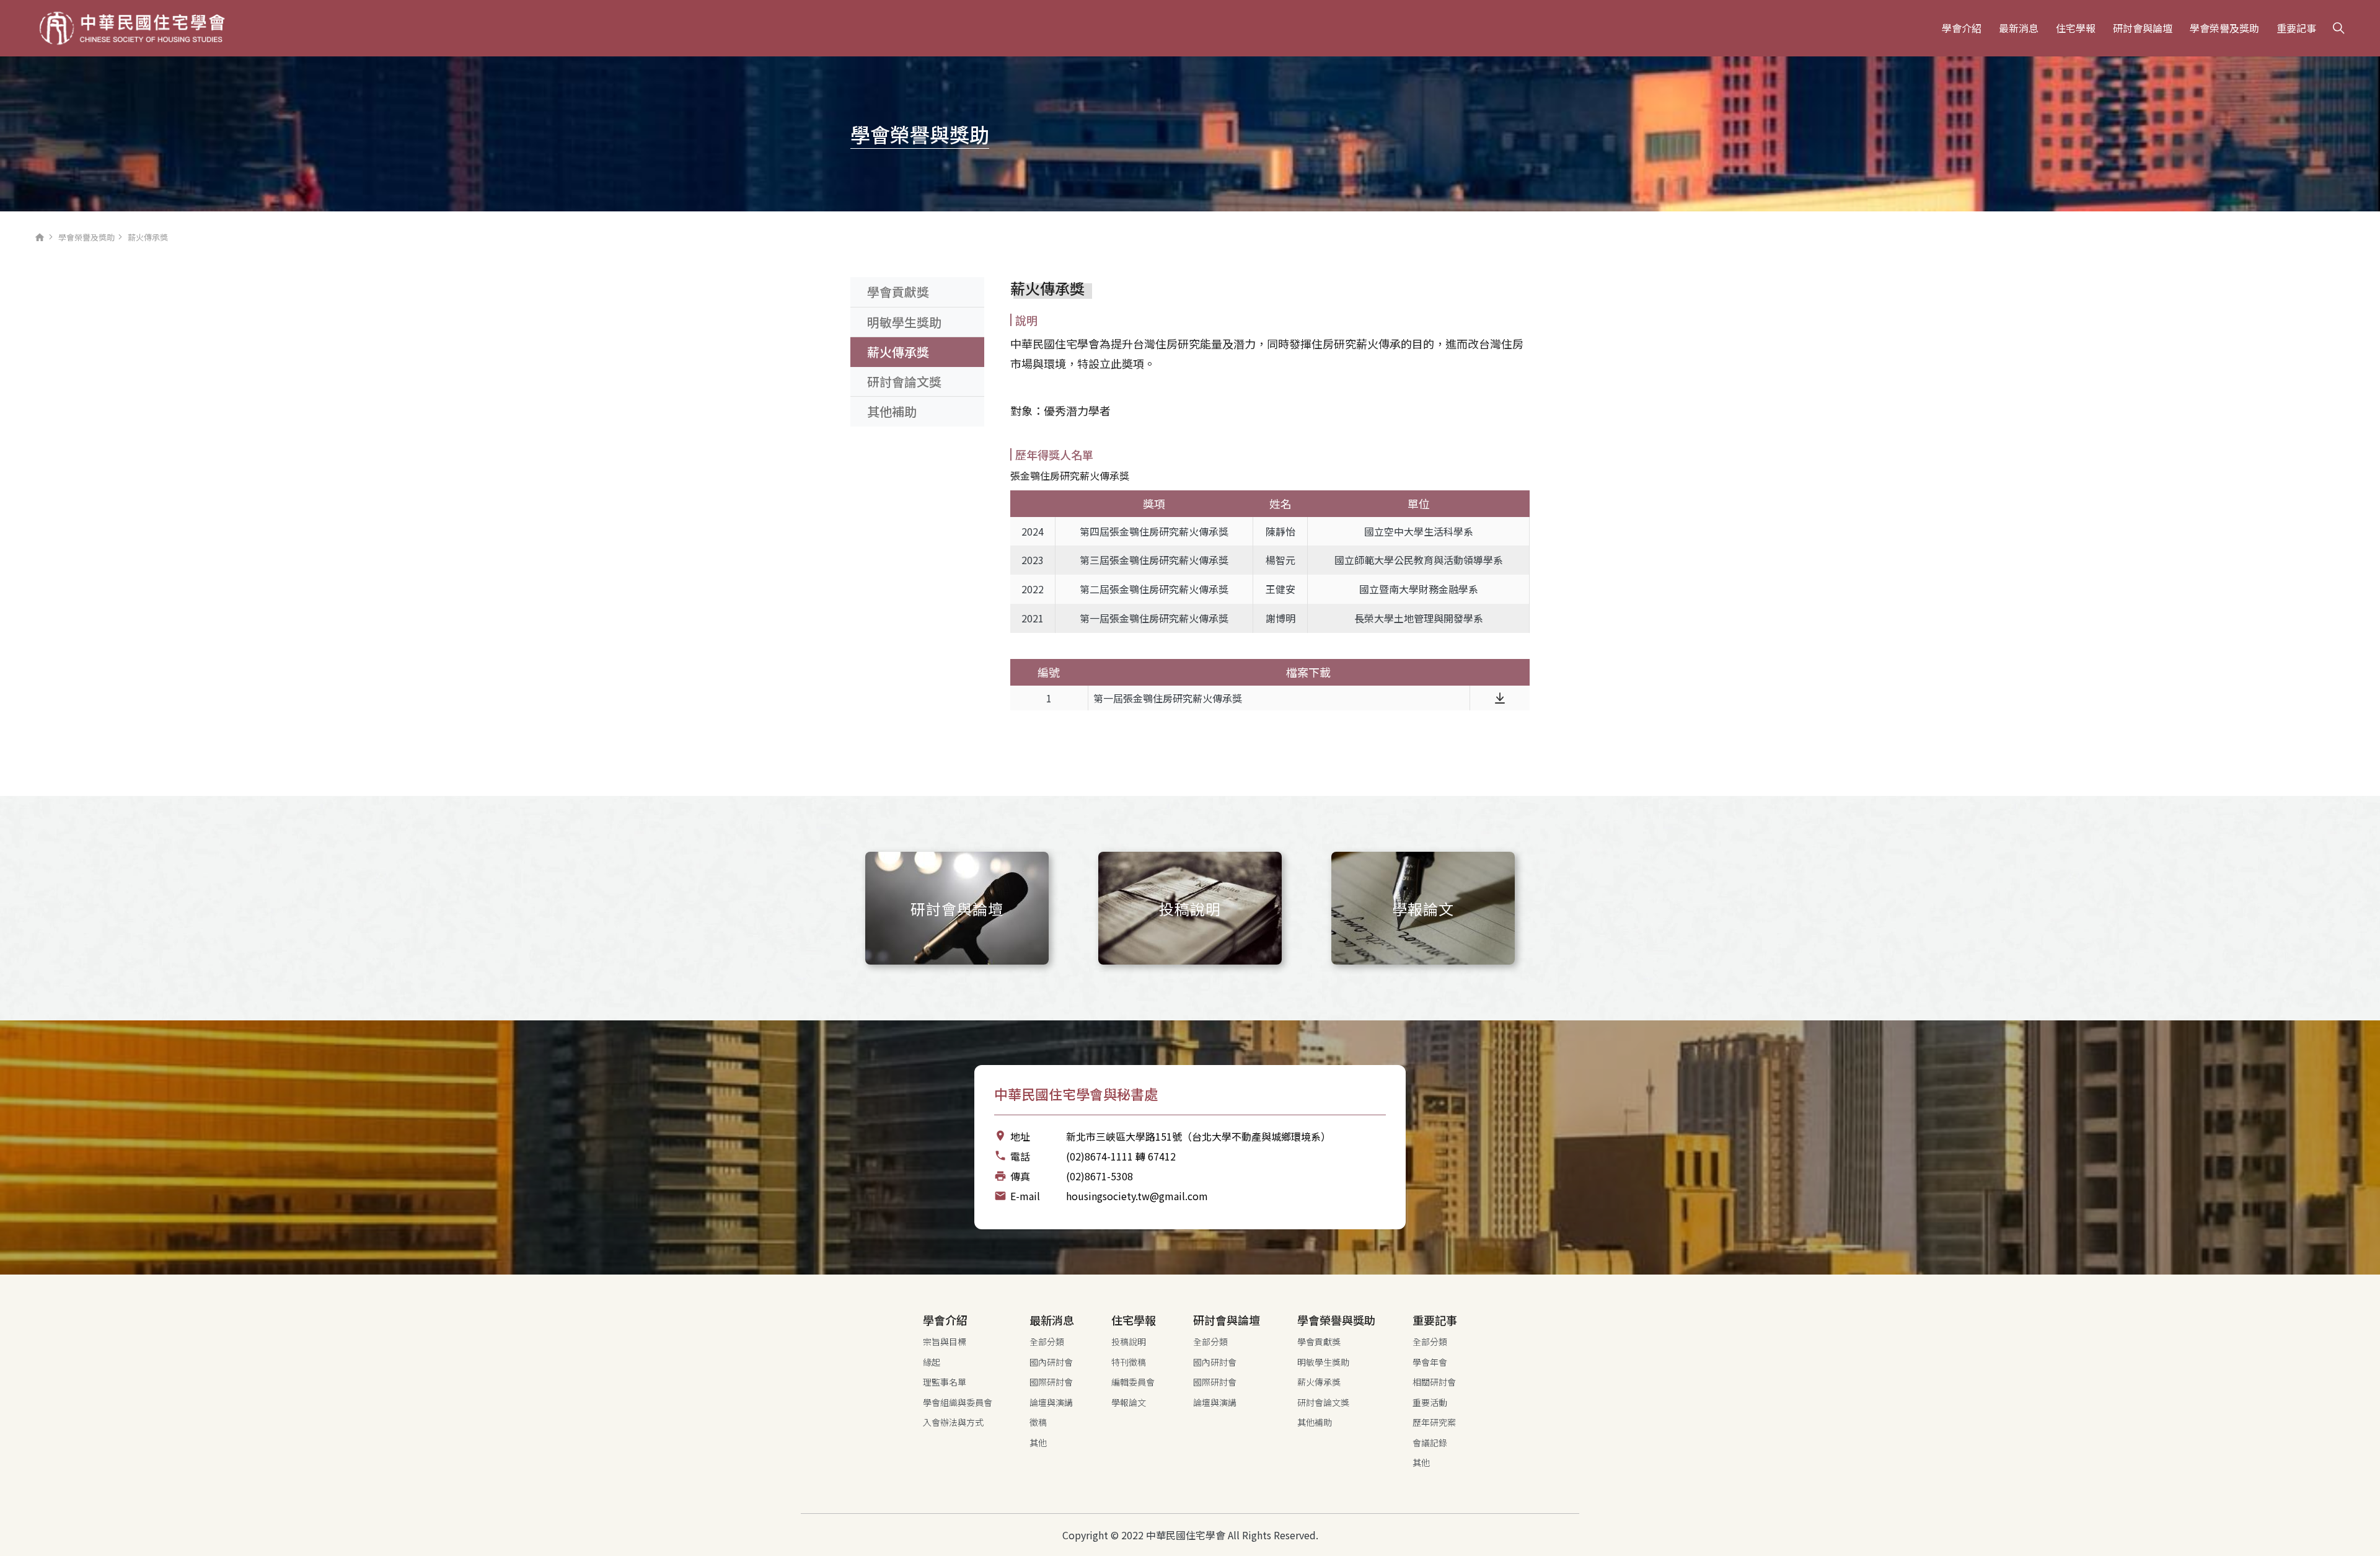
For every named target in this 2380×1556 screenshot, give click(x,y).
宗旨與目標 (945, 1342)
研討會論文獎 (904, 382)
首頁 (40, 241)
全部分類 (1047, 1342)
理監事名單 (945, 1382)
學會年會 (1430, 1362)
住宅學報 (2076, 28)
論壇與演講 (1051, 1402)
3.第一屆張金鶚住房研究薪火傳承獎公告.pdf (1500, 698)
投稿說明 (1129, 1342)
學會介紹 (1962, 28)
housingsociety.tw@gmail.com (1137, 1196)
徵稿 (1038, 1422)
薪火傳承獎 (898, 352)
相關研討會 (1434, 1382)
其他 (1038, 1443)
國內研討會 (1051, 1362)
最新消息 (2019, 28)
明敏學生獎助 (904, 322)
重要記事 (2296, 28)
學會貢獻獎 (898, 292)
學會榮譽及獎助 (2224, 28)
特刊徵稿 (1129, 1362)
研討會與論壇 (2143, 28)
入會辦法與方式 (953, 1422)
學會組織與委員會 (958, 1402)
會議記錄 (1430, 1443)
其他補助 (892, 411)
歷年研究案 (1434, 1422)
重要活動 (1430, 1402)
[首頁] (132, 29)
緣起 (932, 1362)
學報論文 (1129, 1402)
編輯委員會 (1133, 1382)
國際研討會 (1051, 1382)
